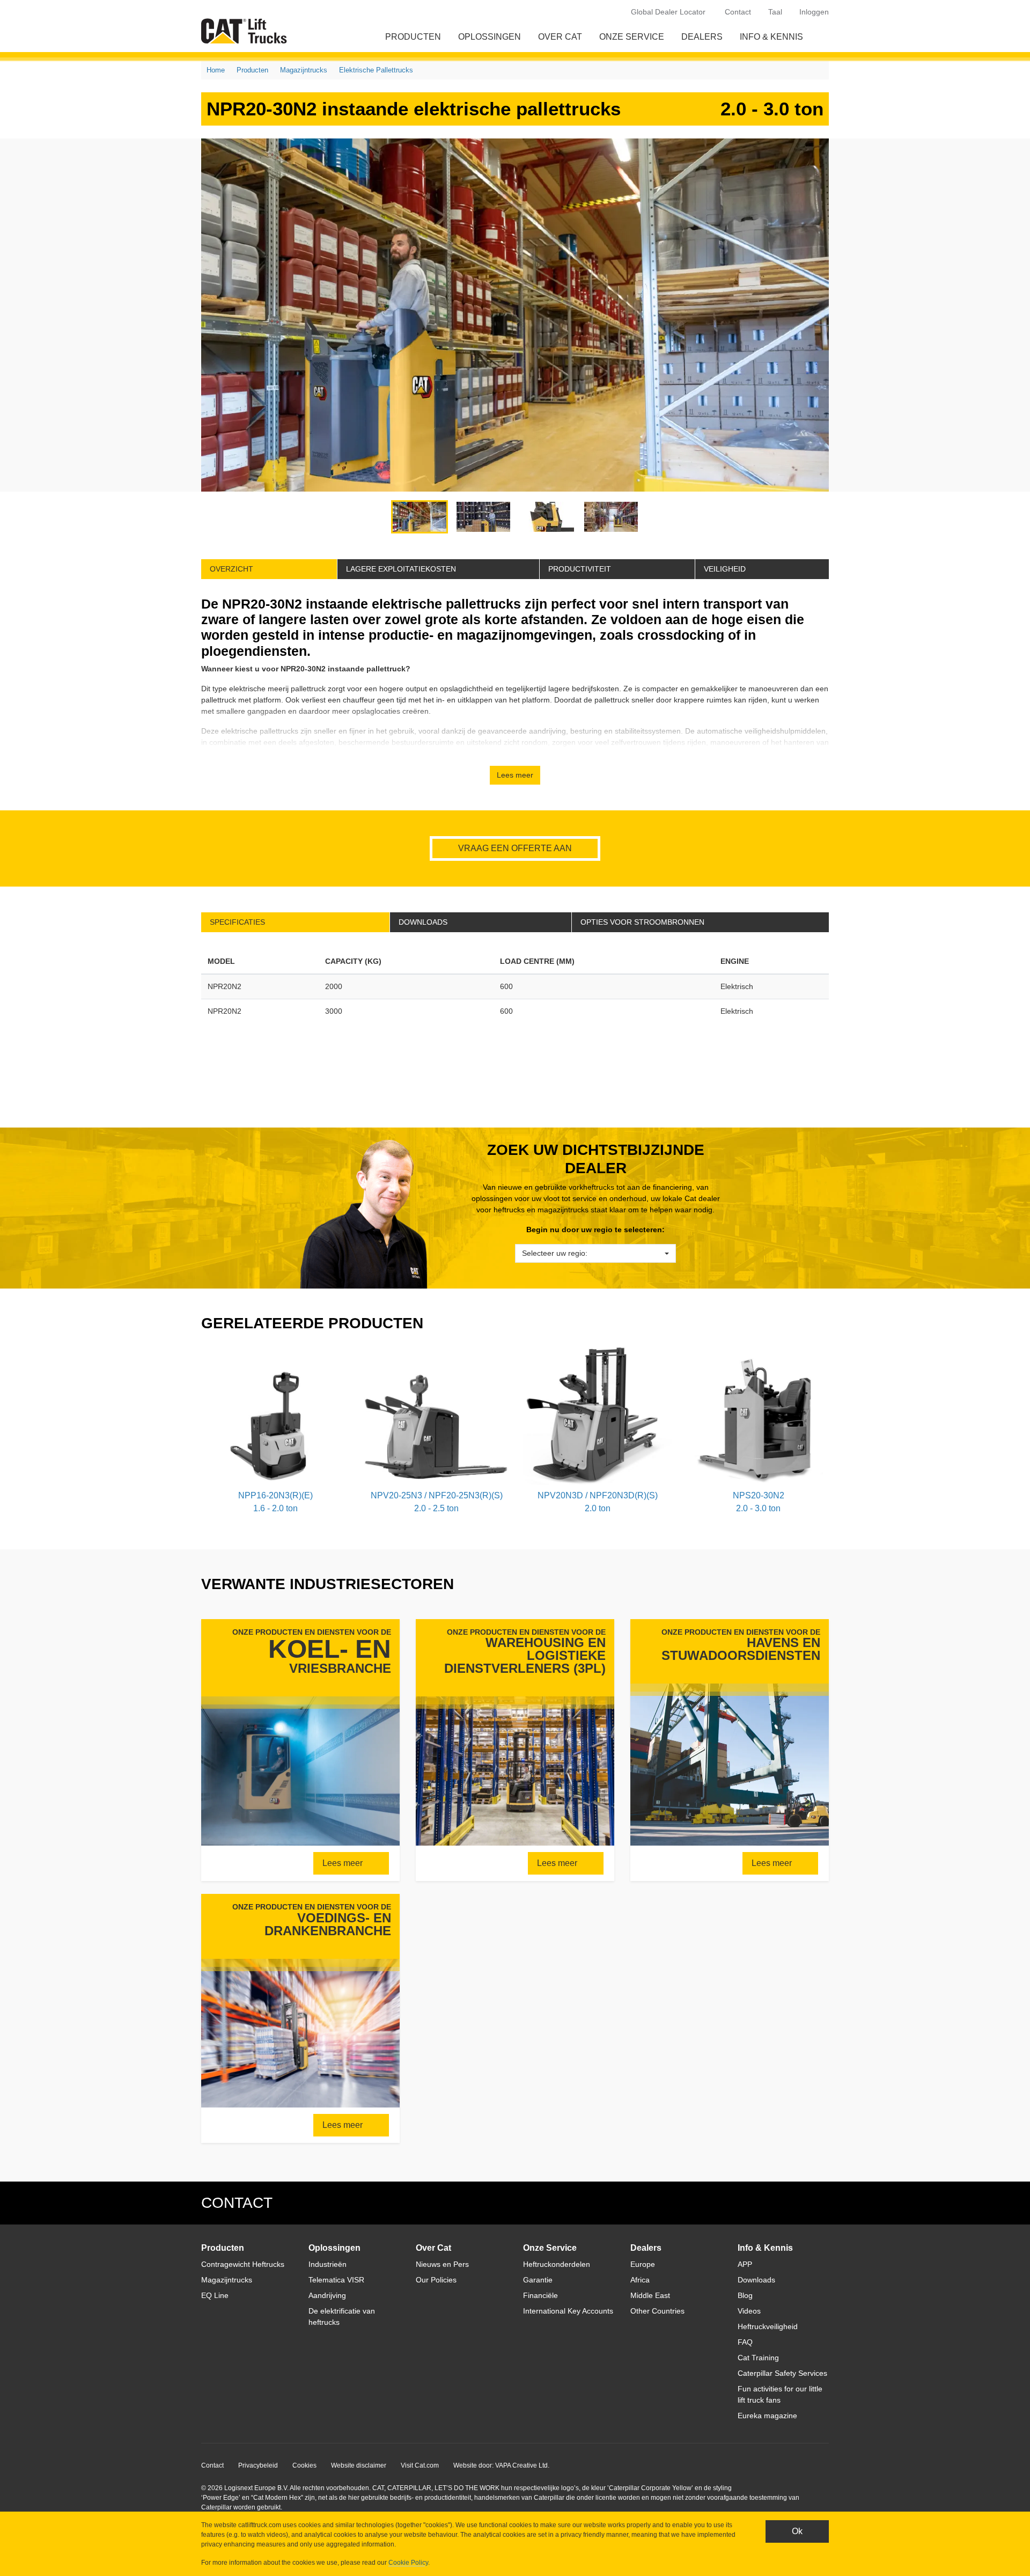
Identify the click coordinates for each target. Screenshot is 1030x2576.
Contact (738, 12)
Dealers (702, 37)
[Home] (246, 31)
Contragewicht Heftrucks (243, 2264)
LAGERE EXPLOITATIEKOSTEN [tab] (401, 569)
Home (216, 70)
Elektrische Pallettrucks (376, 70)
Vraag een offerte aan (515, 848)
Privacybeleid (258, 2465)
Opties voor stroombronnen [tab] (642, 922)
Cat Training (758, 2358)
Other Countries (657, 2311)
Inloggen (814, 12)
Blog (745, 2295)
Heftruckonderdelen (557, 2264)
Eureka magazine (767, 2416)
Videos (749, 2311)
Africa (640, 2280)
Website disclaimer (359, 2465)
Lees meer (344, 1863)
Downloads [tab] (423, 922)
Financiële (540, 2295)
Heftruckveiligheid (768, 2326)
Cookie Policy (408, 2563)
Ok (797, 2531)
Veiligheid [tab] (725, 569)
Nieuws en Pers (442, 2264)
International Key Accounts (568, 2311)
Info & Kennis (771, 37)
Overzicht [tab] (231, 569)
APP (745, 2264)
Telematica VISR (336, 2280)
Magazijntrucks (304, 70)
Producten (413, 37)
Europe (643, 2264)
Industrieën (328, 2264)
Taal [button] (775, 12)
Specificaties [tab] (237, 922)
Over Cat (560, 37)
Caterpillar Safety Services (782, 2373)
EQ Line (215, 2295)
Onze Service (632, 37)
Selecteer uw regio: (555, 1253)
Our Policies (436, 2280)
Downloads (756, 2280)
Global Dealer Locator (668, 12)
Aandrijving (327, 2295)
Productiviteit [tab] (580, 569)
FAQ (745, 2342)
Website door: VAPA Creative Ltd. (501, 2465)
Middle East (650, 2295)
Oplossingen (490, 37)
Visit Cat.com (420, 2465)
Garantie (538, 2280)
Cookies (304, 2465)
